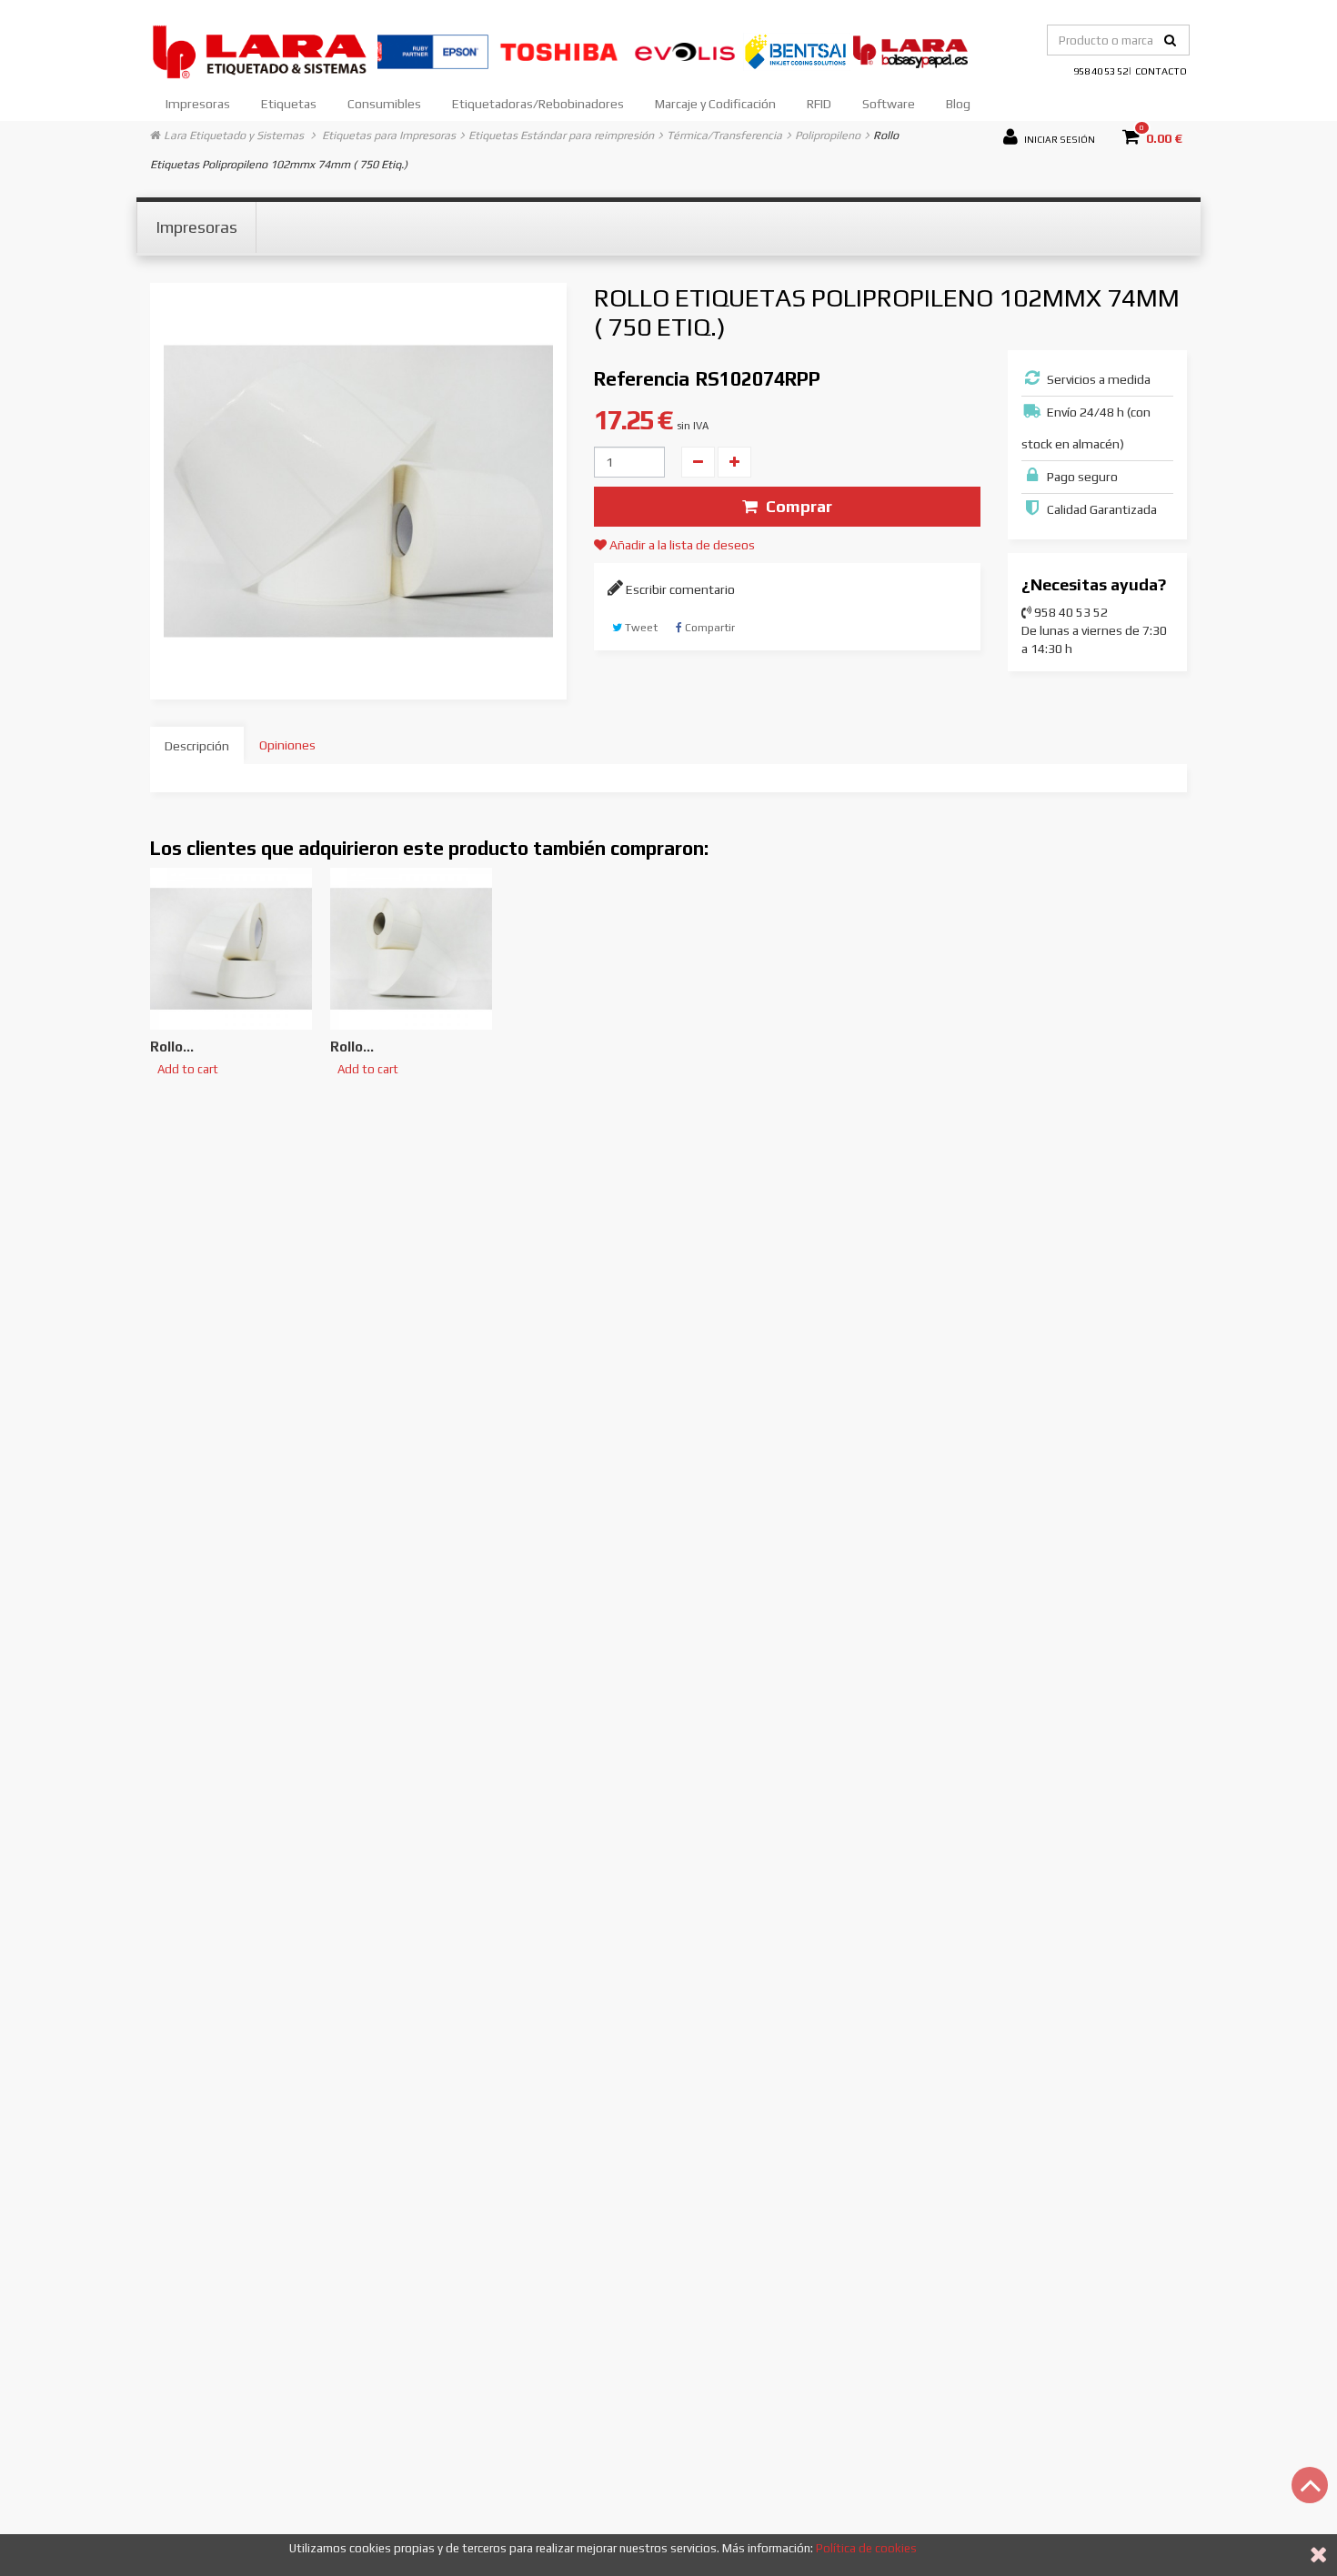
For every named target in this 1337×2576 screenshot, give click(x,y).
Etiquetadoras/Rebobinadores (538, 104)
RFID (819, 104)
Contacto (1161, 71)
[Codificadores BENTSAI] (798, 50)
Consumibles (384, 104)
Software (889, 104)
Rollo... (172, 1046)
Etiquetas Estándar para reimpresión (561, 135)
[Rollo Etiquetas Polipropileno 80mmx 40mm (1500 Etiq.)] (411, 949)
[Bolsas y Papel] (910, 50)
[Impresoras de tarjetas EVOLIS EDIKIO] (686, 50)
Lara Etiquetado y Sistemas (234, 135)
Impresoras (198, 104)
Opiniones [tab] (287, 745)
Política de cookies (866, 2548)
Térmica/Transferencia (724, 135)
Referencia (642, 379)
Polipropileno (828, 135)
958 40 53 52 (1101, 71)
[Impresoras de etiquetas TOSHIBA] (560, 50)
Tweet (640, 628)
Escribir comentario (679, 589)
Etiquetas (289, 104)
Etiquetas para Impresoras (389, 135)
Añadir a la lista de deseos (681, 545)
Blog (958, 104)
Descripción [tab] (197, 746)
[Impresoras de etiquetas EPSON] (434, 50)
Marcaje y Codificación (715, 104)
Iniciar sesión (1059, 138)
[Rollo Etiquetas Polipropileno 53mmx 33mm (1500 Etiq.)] (231, 949)
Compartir (709, 628)
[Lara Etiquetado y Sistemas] (264, 50)
